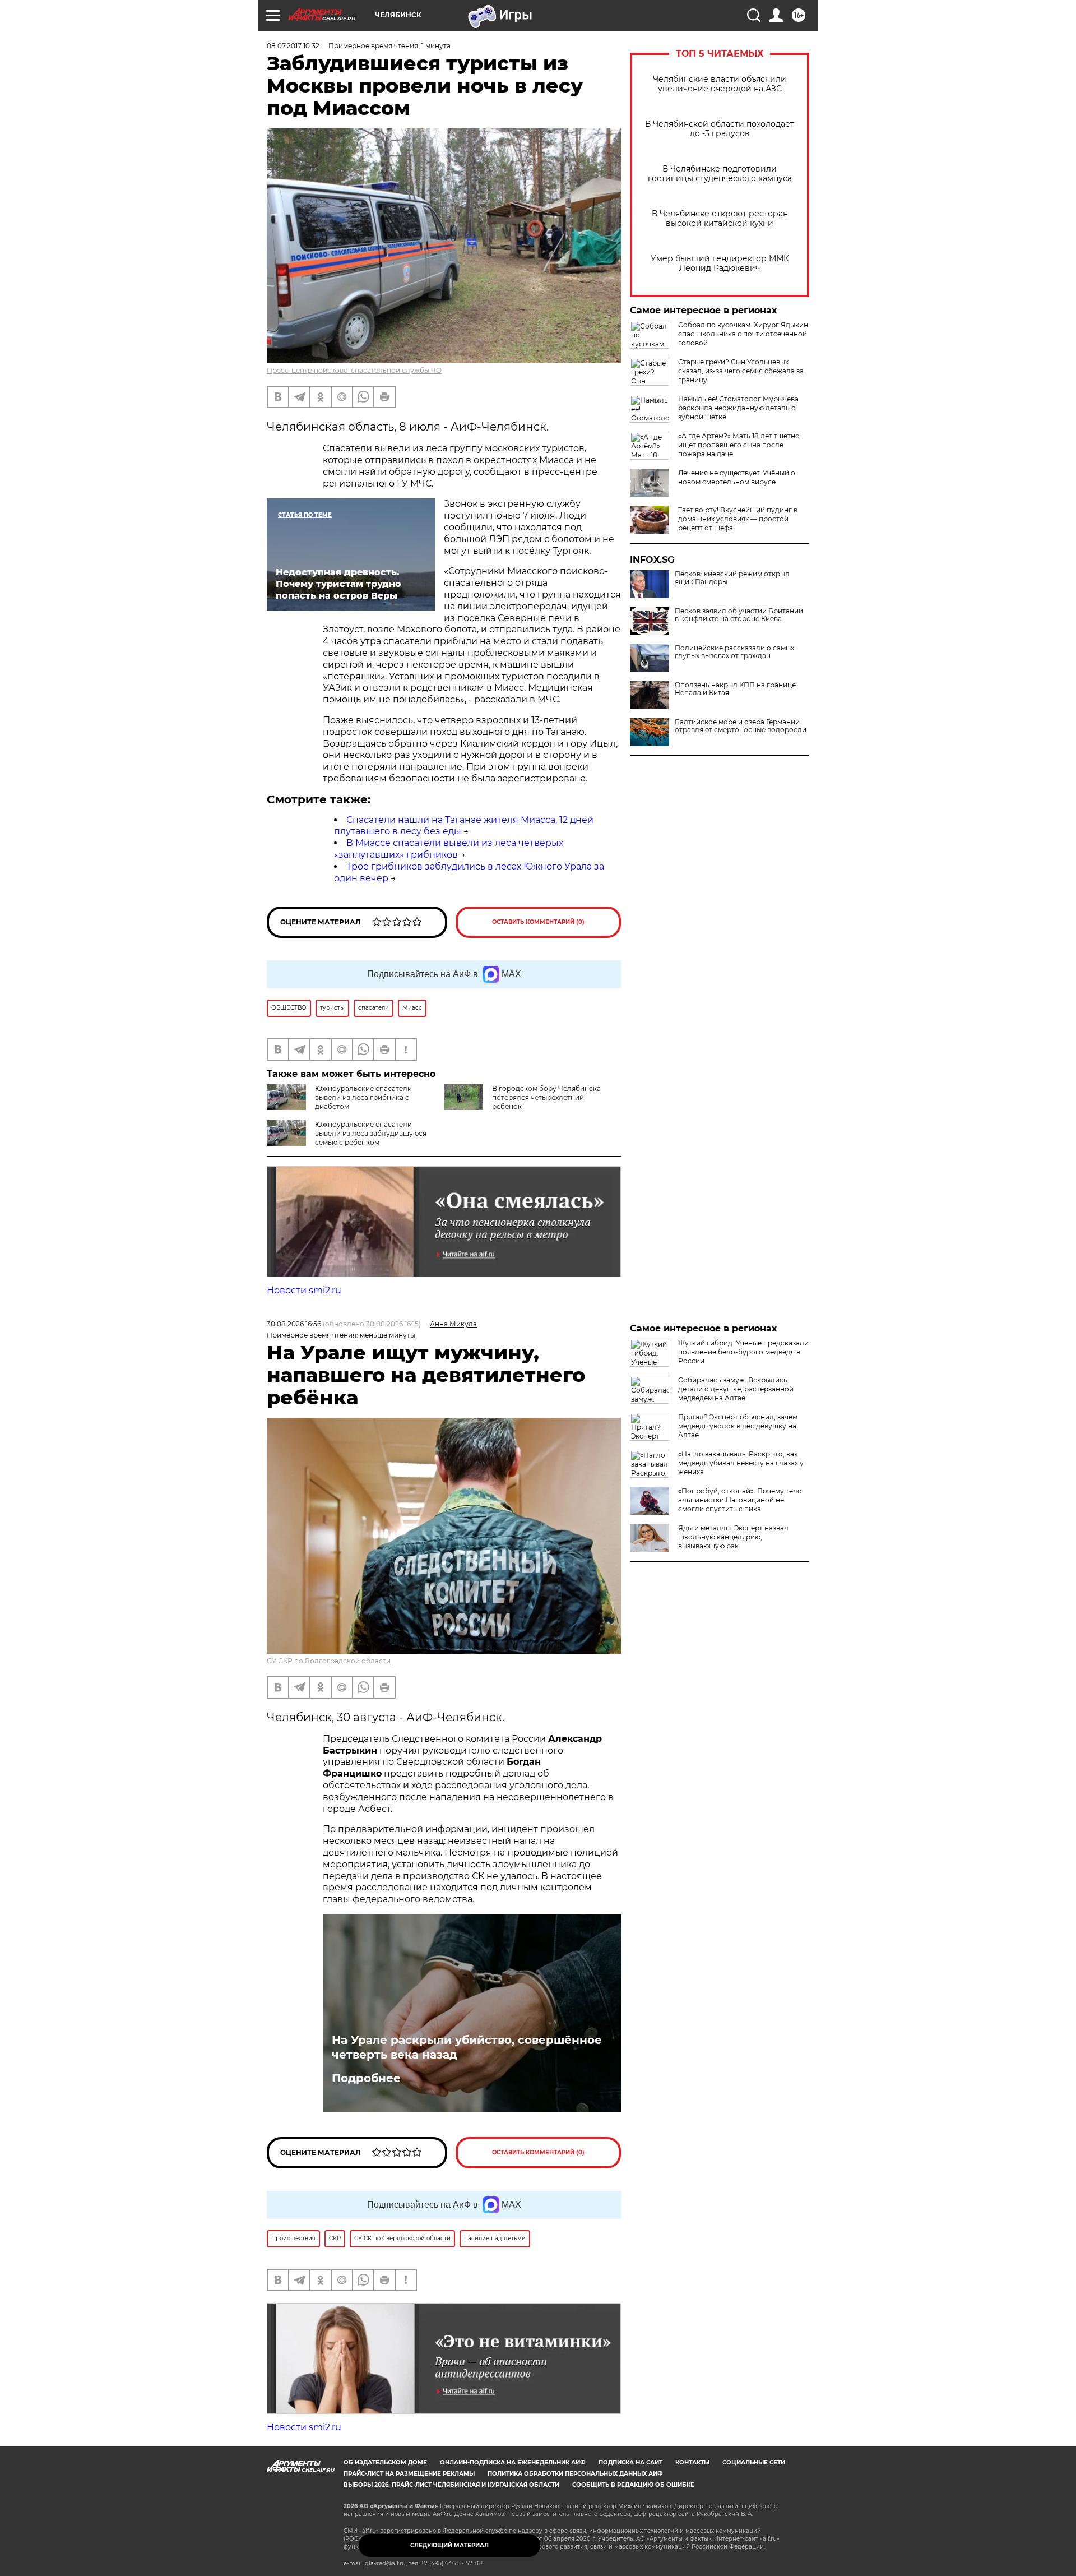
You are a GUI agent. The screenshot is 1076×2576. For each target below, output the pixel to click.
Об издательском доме (385, 2462)
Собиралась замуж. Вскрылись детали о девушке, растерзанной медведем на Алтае (736, 1389)
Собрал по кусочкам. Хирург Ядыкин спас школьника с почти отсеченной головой (743, 334)
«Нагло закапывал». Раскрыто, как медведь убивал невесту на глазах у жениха (741, 1463)
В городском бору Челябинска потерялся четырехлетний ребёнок (546, 1097)
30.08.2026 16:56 (294, 1324)
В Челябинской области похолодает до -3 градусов (720, 129)
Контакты (692, 2462)
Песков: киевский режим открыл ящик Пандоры (732, 578)
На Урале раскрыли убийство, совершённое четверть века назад (467, 2047)
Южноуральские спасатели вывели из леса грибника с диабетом (363, 1097)
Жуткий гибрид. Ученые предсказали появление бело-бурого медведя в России (743, 1352)
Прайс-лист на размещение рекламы (409, 2474)
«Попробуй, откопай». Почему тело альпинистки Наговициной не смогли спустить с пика (740, 1500)
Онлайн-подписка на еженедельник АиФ (513, 2462)
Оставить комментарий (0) (538, 922)
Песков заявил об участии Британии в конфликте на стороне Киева (739, 615)
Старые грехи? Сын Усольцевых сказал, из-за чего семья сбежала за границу (741, 371)
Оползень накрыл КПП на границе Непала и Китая (735, 689)
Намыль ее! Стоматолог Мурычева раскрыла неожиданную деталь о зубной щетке (738, 408)
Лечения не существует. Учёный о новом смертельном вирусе (737, 477)
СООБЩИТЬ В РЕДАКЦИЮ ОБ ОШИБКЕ (633, 2485)
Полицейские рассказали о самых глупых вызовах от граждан (734, 652)
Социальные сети (754, 2462)
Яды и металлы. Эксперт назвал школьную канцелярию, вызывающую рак (733, 1537)
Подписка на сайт (630, 2462)
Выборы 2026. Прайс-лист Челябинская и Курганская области (451, 2485)
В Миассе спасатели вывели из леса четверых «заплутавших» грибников (449, 849)
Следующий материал (449, 2545)
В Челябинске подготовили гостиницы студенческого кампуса (720, 174)
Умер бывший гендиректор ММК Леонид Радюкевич (720, 263)
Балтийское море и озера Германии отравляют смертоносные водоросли (741, 726)
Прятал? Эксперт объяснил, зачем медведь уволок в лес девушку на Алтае (738, 1426)
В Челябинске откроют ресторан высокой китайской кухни (720, 219)
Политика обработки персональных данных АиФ (575, 2474)
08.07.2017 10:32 (293, 46)
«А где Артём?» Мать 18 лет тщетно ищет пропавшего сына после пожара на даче (739, 445)
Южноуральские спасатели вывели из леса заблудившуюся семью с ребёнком (371, 1133)
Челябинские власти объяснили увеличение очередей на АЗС (720, 84)
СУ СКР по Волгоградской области (329, 1661)
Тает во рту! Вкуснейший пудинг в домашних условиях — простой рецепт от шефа (738, 519)
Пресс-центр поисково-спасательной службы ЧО (354, 370)
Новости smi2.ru (304, 1290)
